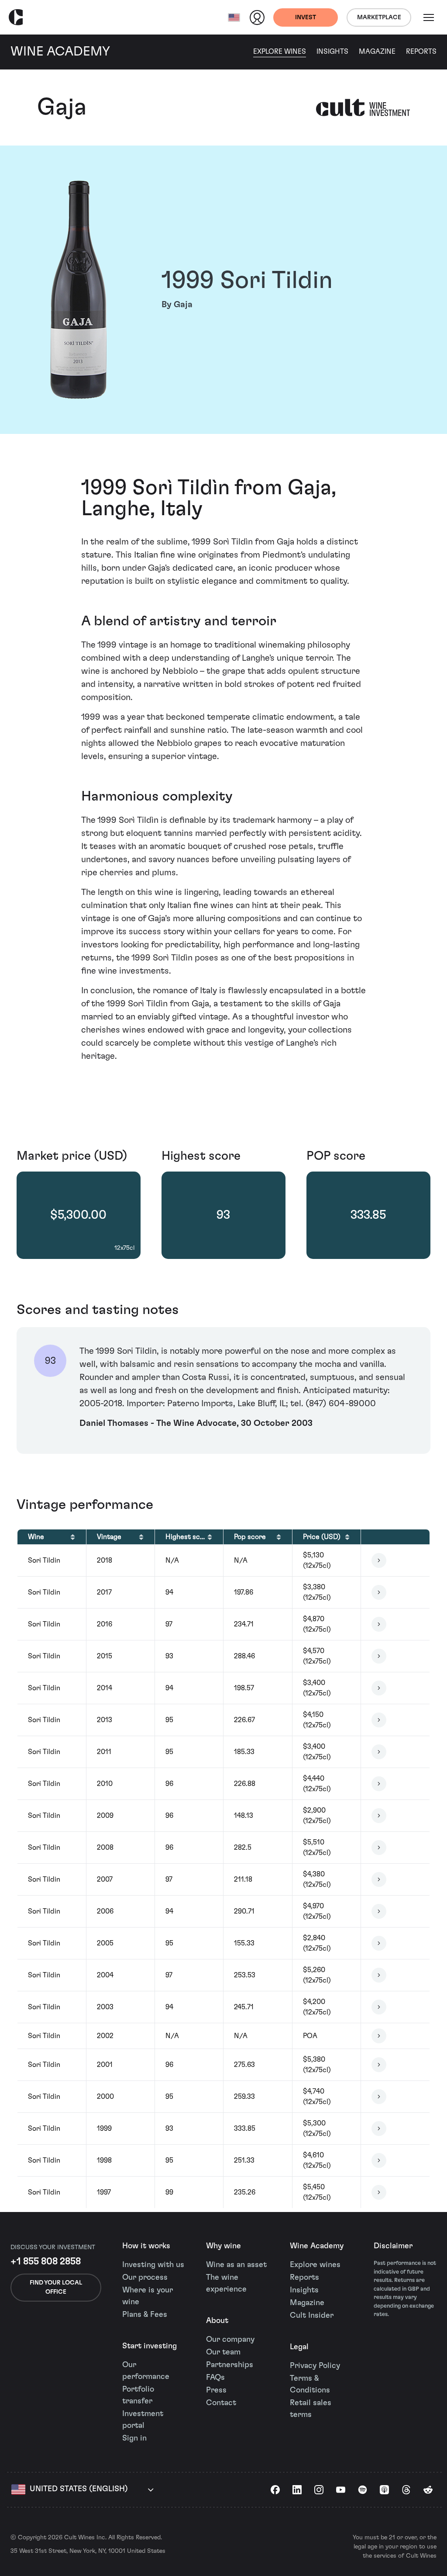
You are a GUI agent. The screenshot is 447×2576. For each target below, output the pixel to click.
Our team (223, 2352)
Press (216, 2390)
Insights (332, 52)
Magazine (377, 52)
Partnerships (230, 2365)
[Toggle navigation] (429, 17)
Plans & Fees (145, 2315)
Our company (230, 2340)
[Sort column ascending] (73, 1537)
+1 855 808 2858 (46, 2261)
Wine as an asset (236, 2265)
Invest (306, 17)
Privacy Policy (315, 2366)
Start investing (150, 2346)
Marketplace (379, 17)
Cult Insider (312, 2316)
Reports (421, 52)
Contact (221, 2403)
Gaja (62, 107)
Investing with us (153, 2265)
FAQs (215, 2378)
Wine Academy (317, 2246)
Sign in (134, 2438)
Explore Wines (280, 52)
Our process (145, 2278)
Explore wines (315, 2265)
